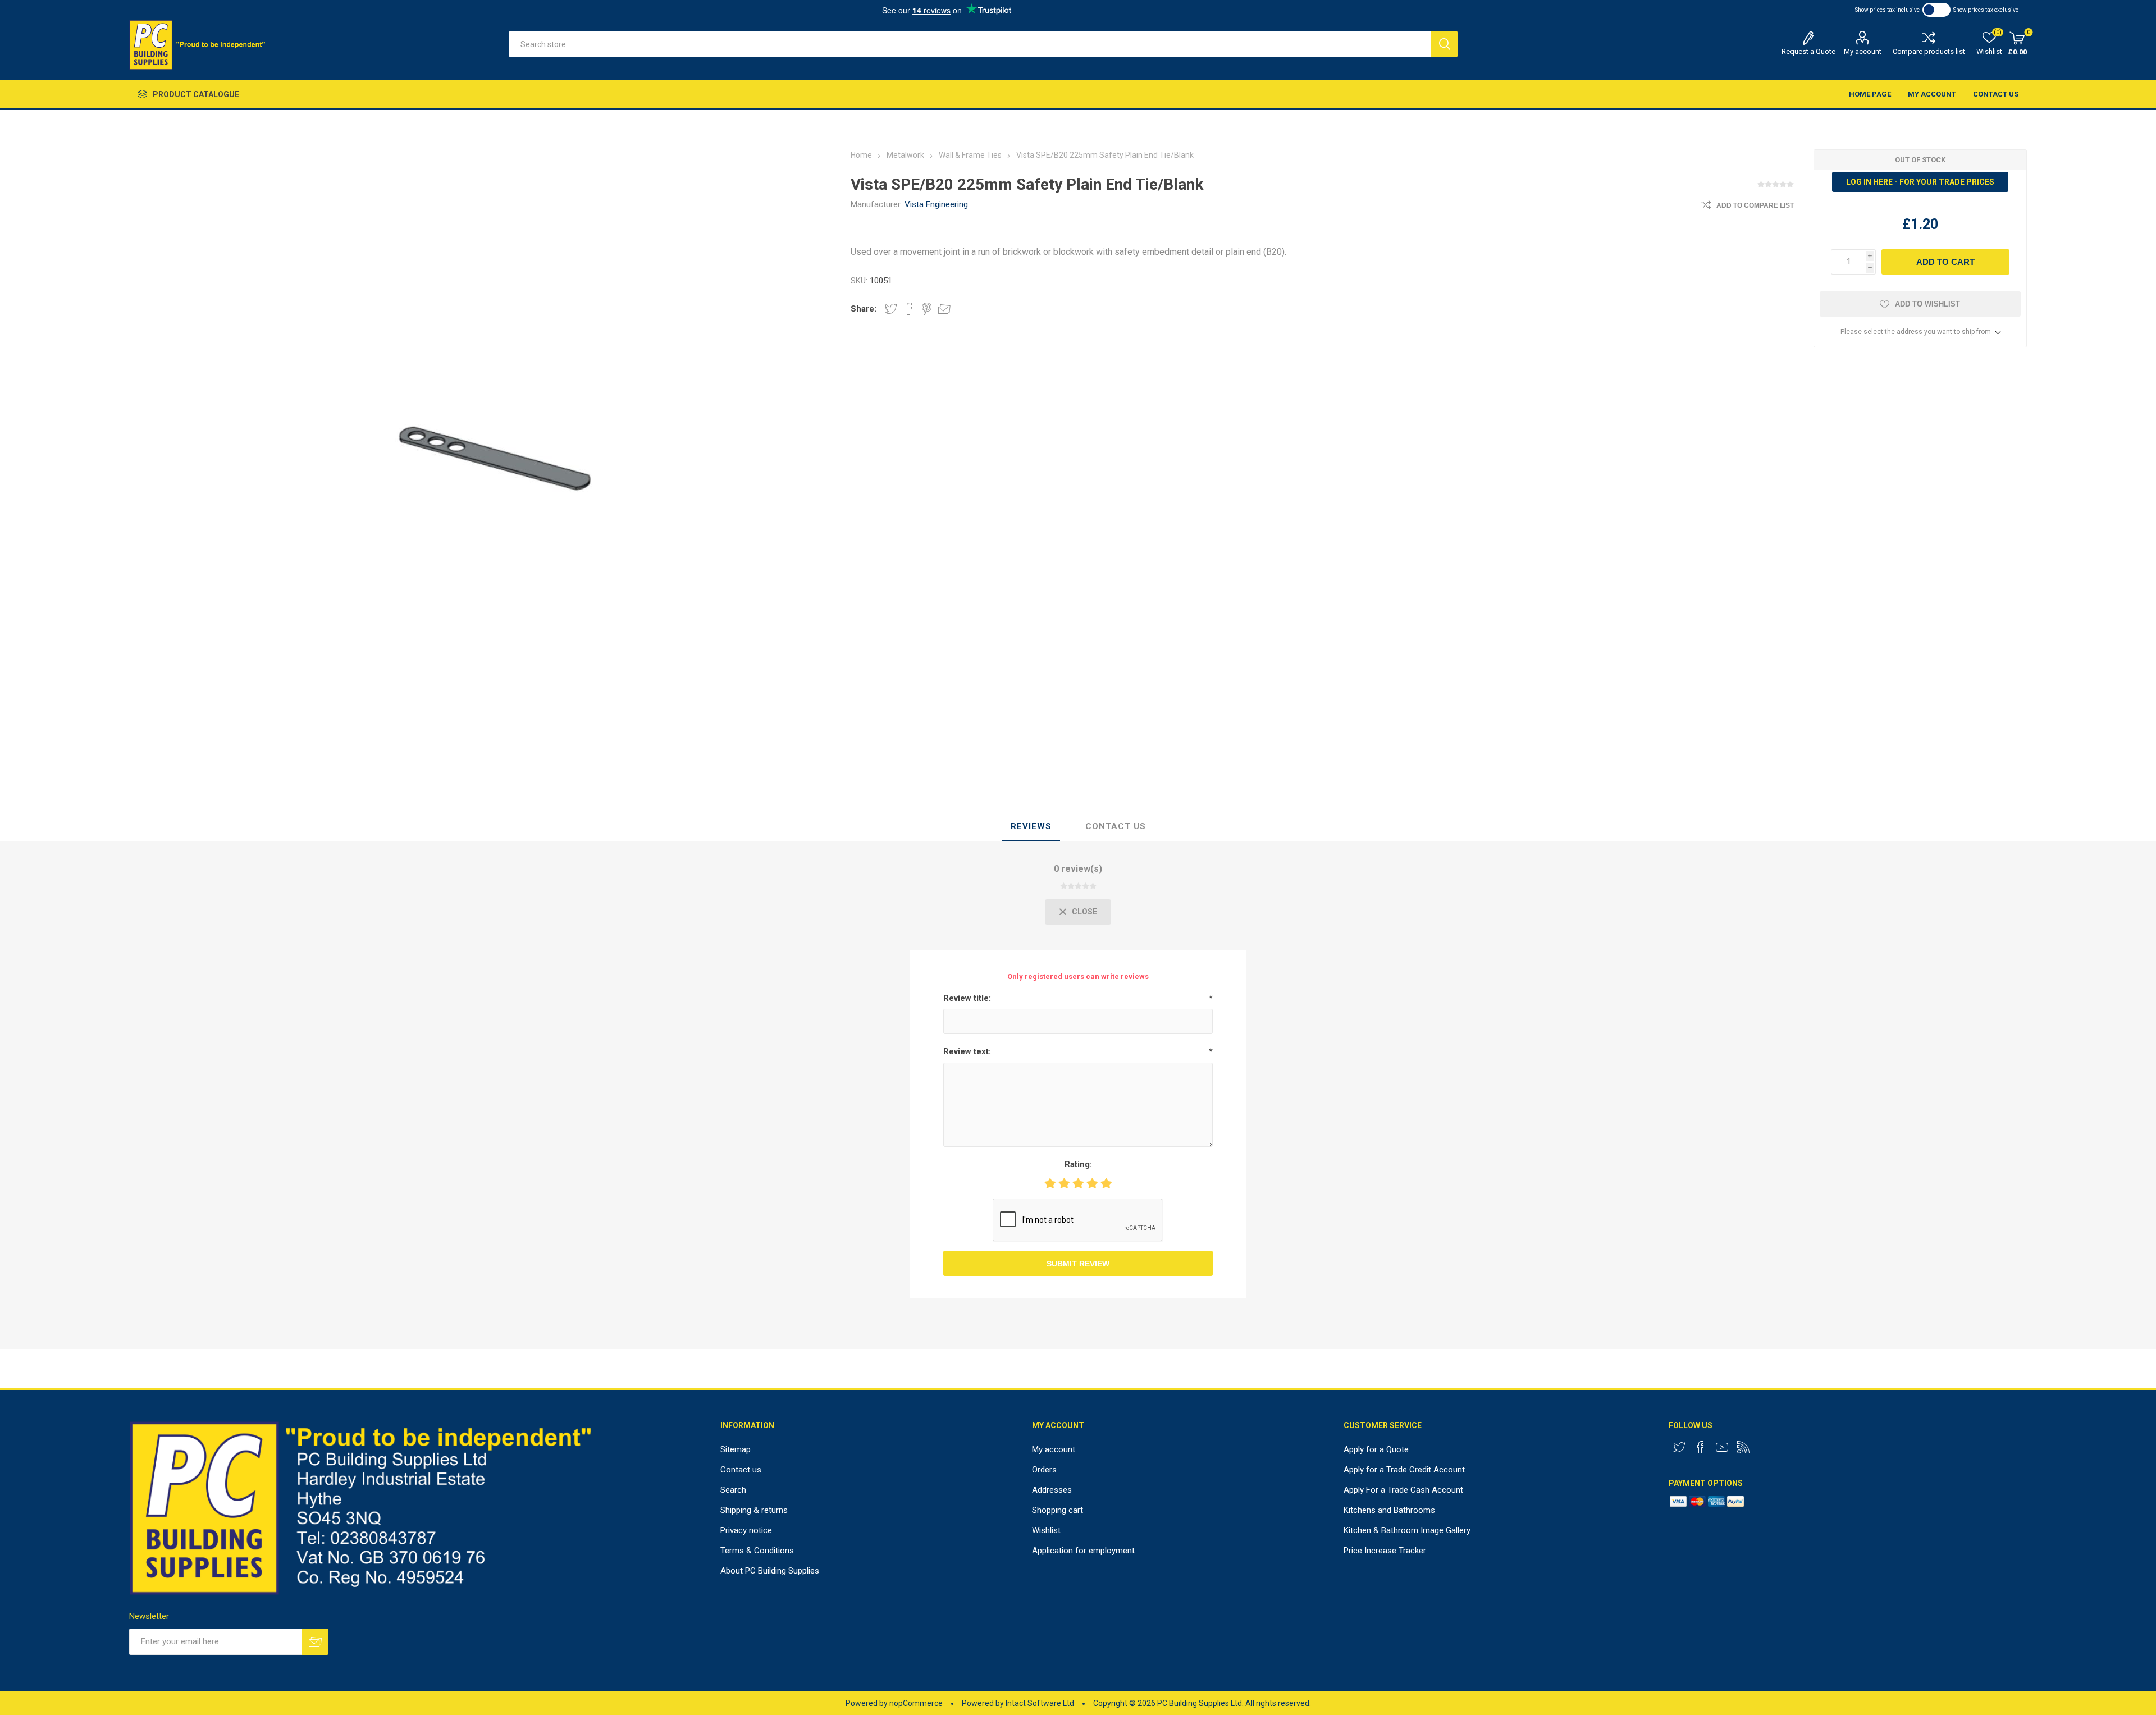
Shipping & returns (754, 1510)
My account (1863, 51)
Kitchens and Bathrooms (1389, 1510)
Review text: (967, 1051)
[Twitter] (1679, 1447)
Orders (1044, 1470)
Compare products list (1929, 51)
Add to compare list (1755, 205)
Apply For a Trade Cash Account (1403, 1490)
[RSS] (1743, 1447)
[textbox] (970, 44)
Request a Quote (1808, 51)
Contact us (1996, 94)
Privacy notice (746, 1530)
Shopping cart (1058, 1510)
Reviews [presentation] (1031, 826)
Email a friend (944, 309)
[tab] (1031, 827)
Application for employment (1083, 1551)
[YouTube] (1722, 1447)
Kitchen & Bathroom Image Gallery (1407, 1530)
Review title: (967, 998)
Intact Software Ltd (1040, 1703)
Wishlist (1046, 1530)
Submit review (1078, 1264)
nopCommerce (916, 1703)
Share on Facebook (909, 309)
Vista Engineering (936, 204)
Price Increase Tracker (1385, 1551)
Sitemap (736, 1449)
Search (1444, 44)
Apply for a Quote (1376, 1449)
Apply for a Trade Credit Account (1404, 1470)
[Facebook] (1701, 1447)
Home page (1870, 94)
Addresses (1052, 1490)
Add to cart (1945, 262)
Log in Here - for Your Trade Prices (1920, 182)
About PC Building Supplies (770, 1571)
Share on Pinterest (927, 309)
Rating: (1078, 1164)
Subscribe (315, 1642)
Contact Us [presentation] (1116, 826)
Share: (864, 309)
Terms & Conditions (757, 1551)
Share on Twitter (891, 309)
